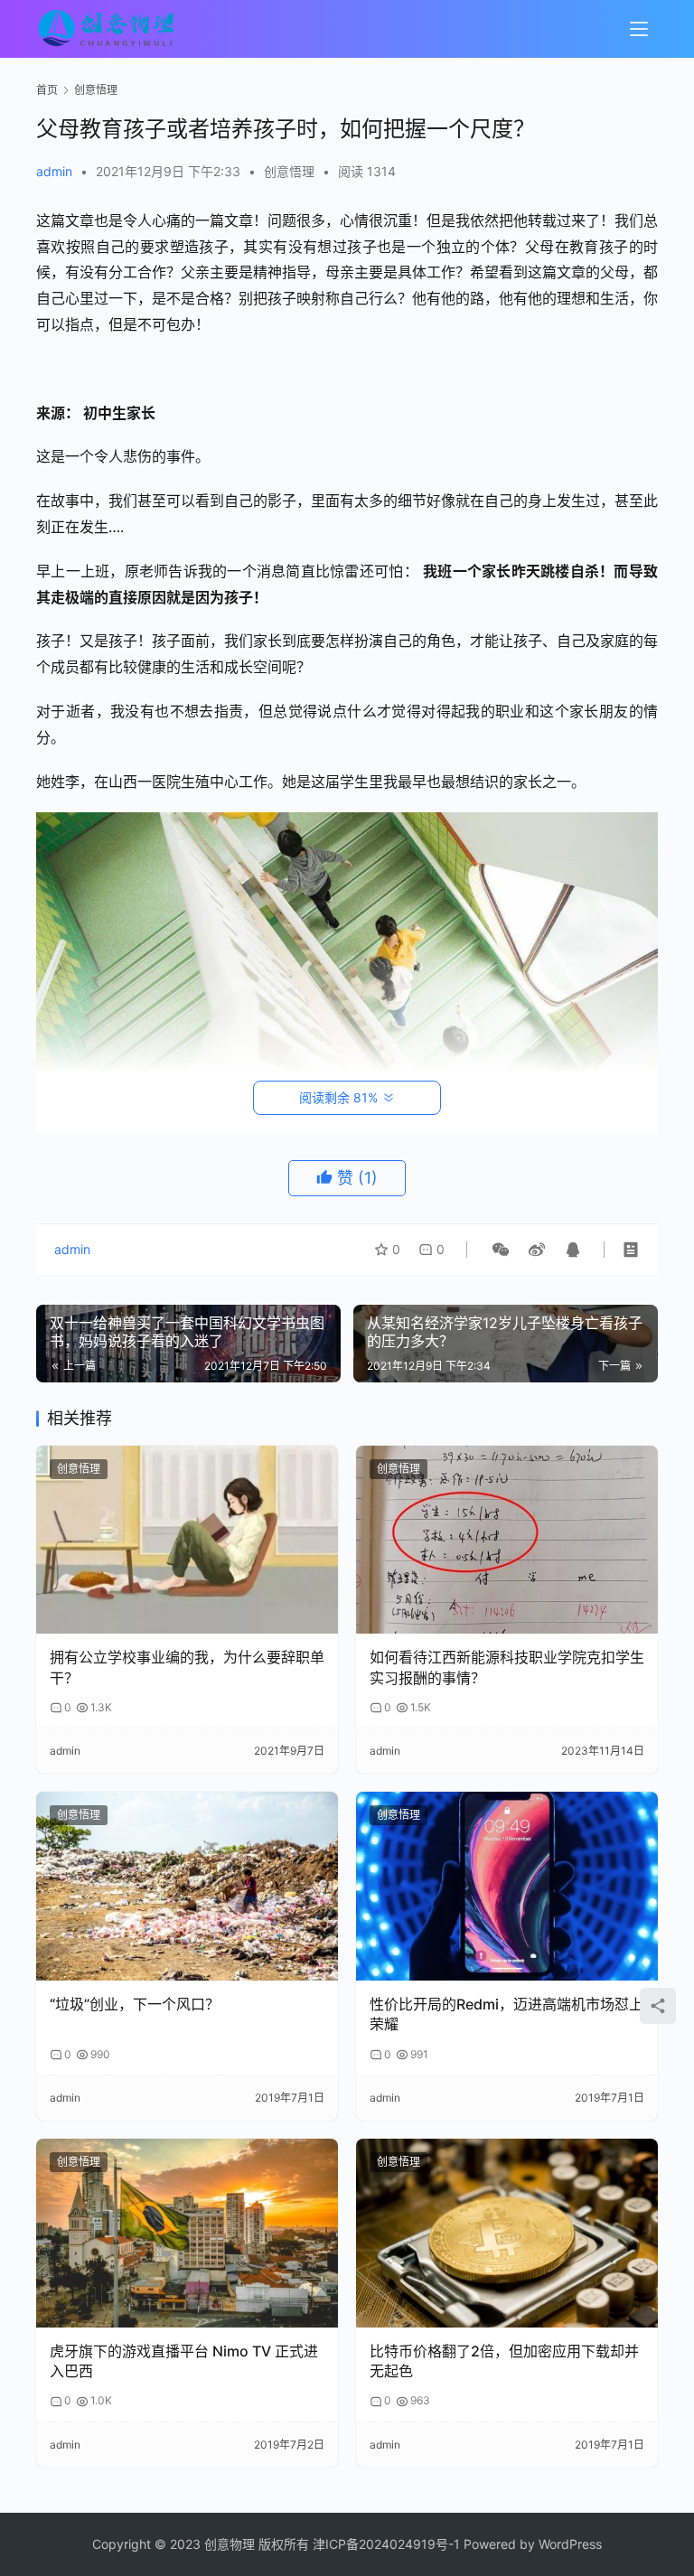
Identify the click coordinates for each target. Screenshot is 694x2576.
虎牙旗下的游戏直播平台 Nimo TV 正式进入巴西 (184, 2361)
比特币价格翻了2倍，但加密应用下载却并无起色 (504, 2361)
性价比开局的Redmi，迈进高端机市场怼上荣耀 (506, 2014)
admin (54, 171)
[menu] (639, 29)
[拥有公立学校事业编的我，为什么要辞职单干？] (187, 1540)
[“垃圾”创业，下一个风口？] (187, 1886)
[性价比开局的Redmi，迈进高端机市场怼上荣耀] (507, 1886)
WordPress (570, 2544)
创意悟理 (289, 171)
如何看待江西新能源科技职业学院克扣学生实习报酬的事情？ (507, 1667)
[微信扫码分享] (501, 1250)
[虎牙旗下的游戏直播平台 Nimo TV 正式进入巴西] (187, 2233)
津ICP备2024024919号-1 (386, 2544)
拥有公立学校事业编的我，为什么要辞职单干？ (187, 1667)
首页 (47, 90)
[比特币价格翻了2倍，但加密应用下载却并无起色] (507, 2233)
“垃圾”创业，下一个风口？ (135, 2004)
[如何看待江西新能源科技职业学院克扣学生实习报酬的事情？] (507, 1540)
